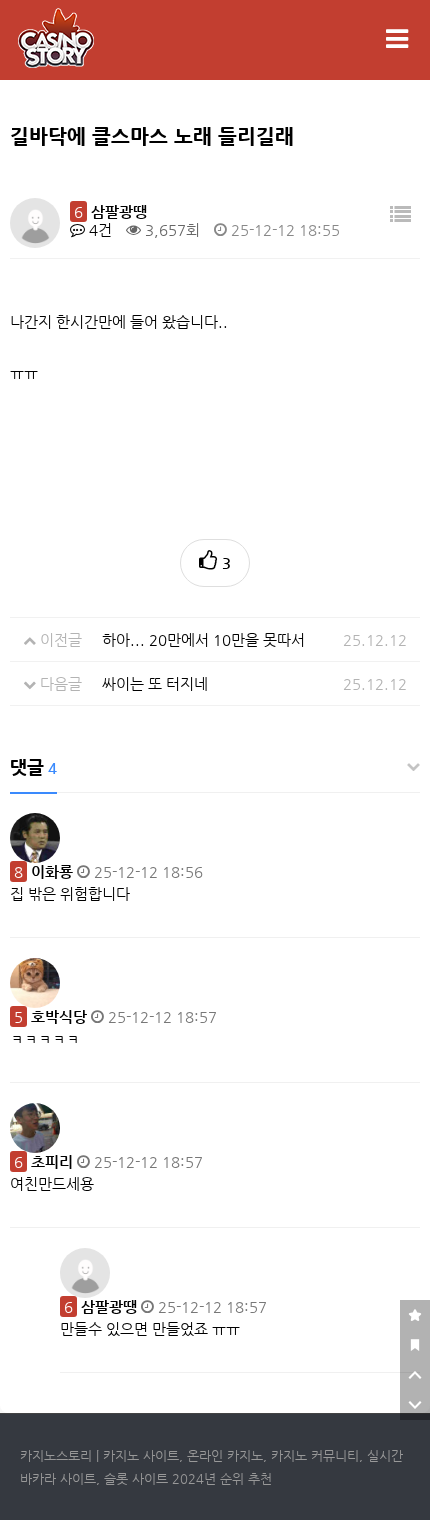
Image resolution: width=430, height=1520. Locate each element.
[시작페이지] (415, 1345)
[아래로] (415, 1405)
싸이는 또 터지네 (155, 683)
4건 (98, 229)
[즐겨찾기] (415, 1315)
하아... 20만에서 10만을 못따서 (203, 639)
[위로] (415, 1375)
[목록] (400, 215)
